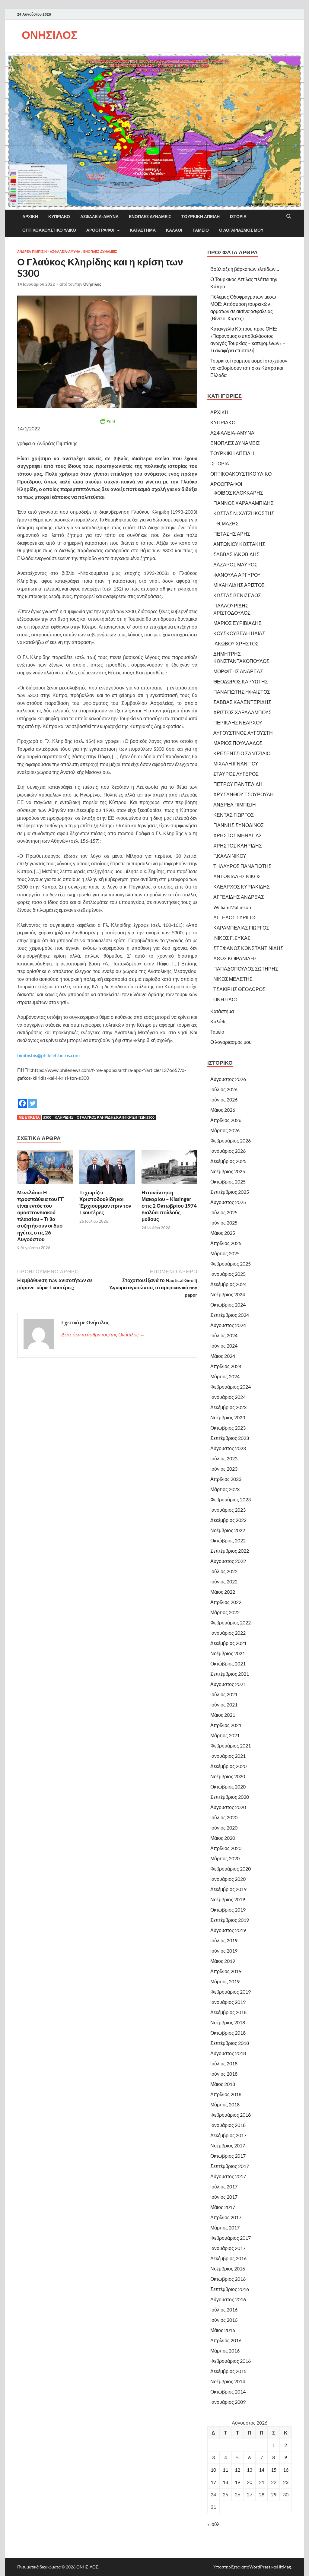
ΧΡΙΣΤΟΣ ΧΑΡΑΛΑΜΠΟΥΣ (242, 712)
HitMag (284, 2567)
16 (286, 2470)
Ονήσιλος (92, 284)
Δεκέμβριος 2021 (228, 1643)
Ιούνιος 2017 (224, 2197)
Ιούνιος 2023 (224, 1469)
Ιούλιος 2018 (224, 2063)
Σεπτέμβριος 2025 (230, 1192)
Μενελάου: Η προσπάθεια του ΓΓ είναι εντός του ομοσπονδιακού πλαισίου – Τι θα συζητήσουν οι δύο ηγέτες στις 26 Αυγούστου (41, 1216)
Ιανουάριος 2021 (228, 1756)
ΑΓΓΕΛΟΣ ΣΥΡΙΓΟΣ (235, 917)
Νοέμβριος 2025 (228, 1171)
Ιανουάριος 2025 (228, 1274)
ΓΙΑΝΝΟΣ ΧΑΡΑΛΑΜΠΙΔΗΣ (244, 503)
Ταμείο (201, 230)
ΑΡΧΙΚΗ (30, 217)
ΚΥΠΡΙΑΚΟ (59, 217)
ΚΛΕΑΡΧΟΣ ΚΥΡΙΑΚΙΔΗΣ (242, 887)
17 (213, 2482)
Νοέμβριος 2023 (228, 1417)
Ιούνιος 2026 (224, 1099)
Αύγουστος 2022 (228, 1561)
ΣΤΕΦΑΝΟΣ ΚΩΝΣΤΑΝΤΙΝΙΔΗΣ (248, 948)
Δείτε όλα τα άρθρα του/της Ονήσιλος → (103, 1334)
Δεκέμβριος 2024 (228, 1284)
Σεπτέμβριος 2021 (230, 1674)
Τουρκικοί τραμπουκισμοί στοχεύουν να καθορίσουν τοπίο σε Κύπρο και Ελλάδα (249, 368)
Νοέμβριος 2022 (228, 1530)
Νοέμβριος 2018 (228, 2022)
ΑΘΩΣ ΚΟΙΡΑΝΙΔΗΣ (235, 958)
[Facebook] (22, 1099)
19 (237, 2482)
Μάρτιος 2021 (225, 1735)
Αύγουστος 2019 (228, 1930)
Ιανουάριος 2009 (228, 2402)
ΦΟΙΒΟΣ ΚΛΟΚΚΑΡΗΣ (238, 493)
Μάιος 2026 (223, 1110)
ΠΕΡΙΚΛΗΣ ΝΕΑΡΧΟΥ (238, 722)
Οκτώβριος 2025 (228, 1182)
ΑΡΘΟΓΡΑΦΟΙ (100, 230)
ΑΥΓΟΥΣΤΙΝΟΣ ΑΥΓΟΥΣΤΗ (243, 733)
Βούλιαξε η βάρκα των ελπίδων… (245, 269)
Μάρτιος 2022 (225, 1612)
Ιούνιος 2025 (224, 1223)
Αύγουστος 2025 (228, 1202)
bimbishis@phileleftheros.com (48, 1055)
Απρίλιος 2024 (226, 1366)
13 (250, 2470)
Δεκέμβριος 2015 (228, 2371)
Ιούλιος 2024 (224, 1335)
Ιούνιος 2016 (224, 2320)
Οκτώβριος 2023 (228, 1428)
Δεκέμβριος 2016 (228, 2258)
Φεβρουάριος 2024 (231, 1387)
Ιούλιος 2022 (224, 1571)
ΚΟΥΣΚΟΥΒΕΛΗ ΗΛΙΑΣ (239, 633)
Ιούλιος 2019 (224, 1940)
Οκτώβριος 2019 (228, 1910)
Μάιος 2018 (223, 2084)
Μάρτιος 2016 (225, 2351)
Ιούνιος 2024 (224, 1346)
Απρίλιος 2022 (226, 1602)
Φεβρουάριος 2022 (231, 1622)
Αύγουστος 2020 (228, 1807)
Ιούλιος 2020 (224, 1817)
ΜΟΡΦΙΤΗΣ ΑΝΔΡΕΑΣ (238, 671)
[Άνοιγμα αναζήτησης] (289, 217)
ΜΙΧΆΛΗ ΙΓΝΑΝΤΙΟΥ (236, 764)
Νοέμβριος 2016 (228, 2269)
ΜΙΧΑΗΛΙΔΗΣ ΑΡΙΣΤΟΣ (239, 585)
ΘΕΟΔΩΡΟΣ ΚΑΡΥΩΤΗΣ (241, 681)
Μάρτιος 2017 (225, 2227)
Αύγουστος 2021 (228, 1684)
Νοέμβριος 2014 (228, 2381)
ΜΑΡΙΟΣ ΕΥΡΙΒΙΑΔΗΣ (237, 623)
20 (250, 2482)
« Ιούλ (213, 2524)
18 (225, 2482)
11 (225, 2470)
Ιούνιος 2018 (224, 2074)
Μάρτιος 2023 (225, 1489)
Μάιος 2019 (223, 1961)
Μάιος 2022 (223, 1592)
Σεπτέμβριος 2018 (230, 2043)
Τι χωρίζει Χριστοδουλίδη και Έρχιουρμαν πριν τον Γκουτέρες (105, 1202)
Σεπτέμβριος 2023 (230, 1438)
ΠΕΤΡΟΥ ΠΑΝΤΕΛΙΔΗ (238, 784)
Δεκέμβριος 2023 (228, 1407)
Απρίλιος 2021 (226, 1725)
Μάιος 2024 (223, 1356)
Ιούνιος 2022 (224, 1581)
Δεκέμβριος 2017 (228, 2135)
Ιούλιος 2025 (224, 1212)
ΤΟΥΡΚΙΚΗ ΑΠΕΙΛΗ (201, 217)
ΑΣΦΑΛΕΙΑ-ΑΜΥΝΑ (99, 217)
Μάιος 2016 (223, 2330)
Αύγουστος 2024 (228, 1325)
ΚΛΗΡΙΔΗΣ (64, 1117)
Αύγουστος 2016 (228, 2299)
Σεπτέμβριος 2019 (230, 1920)
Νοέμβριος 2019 (228, 1899)
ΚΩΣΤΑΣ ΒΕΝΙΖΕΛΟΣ (237, 595)
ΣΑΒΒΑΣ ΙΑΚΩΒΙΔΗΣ (236, 554)
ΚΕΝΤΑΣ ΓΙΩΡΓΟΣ (234, 815)
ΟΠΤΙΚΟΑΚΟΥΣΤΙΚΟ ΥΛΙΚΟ (49, 230)
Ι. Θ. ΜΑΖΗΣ (226, 523)
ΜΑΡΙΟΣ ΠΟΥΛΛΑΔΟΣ (238, 743)
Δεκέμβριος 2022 (228, 1520)
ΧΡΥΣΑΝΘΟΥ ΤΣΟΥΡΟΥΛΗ (244, 794)
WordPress (260, 2567)
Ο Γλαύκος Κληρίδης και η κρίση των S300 (116, 1117)
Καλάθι (174, 230)
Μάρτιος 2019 (225, 1981)
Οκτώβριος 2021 (228, 1663)
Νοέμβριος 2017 (228, 2145)
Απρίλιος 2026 (226, 1120)
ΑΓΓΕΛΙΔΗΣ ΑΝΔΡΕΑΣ (239, 897)
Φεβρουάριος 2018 (231, 2115)
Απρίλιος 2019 (226, 1971)
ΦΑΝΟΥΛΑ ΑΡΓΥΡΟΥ (237, 575)
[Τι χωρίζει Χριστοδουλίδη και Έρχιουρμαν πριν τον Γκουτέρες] (107, 1169)
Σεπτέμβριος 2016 (230, 2289)
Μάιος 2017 (223, 2207)
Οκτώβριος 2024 (228, 1305)
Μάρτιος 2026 (225, 1130)
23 (286, 2482)
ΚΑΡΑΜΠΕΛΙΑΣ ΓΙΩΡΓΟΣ (241, 928)
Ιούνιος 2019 (224, 1951)
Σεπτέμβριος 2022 (230, 1551)
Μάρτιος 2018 (225, 2104)
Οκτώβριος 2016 (228, 2279)
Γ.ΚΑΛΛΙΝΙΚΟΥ (230, 856)
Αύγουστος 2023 (228, 1448)
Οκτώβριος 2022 (228, 1540)
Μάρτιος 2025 (225, 1253)
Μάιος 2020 (223, 1838)
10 (213, 2470)
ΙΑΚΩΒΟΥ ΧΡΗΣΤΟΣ (236, 643)
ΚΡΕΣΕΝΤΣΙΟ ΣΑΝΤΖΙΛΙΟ (242, 753)
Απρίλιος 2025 (226, 1243)
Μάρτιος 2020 (225, 1858)
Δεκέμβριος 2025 (228, 1161)
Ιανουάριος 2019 (228, 2002)
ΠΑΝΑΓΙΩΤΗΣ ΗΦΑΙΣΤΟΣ (242, 692)
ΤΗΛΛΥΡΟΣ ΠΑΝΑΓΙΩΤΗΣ (242, 866)
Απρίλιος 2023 (226, 1479)
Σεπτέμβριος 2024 (230, 1315)
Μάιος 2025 (223, 1233)
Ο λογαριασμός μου (241, 230)
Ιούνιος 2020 (224, 1828)
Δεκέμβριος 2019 (228, 1889)
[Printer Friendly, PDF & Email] (107, 421)
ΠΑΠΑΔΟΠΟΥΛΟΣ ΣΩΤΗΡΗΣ (246, 969)
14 (262, 2470)
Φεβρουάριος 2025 (231, 1264)
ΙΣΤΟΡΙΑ (238, 217)
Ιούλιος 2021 (224, 1694)
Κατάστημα (143, 230)
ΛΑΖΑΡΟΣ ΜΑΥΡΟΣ (235, 564)
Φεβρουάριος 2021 (231, 1746)
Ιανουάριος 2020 (228, 1879)
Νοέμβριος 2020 (228, 1776)
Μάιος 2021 (223, 1715)
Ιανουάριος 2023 (228, 1510)
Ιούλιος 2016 (224, 2310)
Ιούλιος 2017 (224, 2186)
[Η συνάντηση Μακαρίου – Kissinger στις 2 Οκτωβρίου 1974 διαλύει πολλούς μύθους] (169, 1169)
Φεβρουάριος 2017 (231, 2238)
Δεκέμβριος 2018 (228, 2012)
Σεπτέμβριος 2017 (230, 2166)
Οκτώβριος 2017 (228, 2156)
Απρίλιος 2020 (226, 1848)
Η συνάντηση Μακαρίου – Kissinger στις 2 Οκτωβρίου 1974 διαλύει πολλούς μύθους (169, 1206)
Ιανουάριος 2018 (228, 2125)
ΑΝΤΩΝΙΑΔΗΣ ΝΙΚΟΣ (237, 876)
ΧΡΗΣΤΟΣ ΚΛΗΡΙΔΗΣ (238, 846)
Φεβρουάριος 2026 (231, 1141)
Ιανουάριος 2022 (228, 1633)
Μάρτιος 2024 (225, 1376)
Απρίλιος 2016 (226, 2340)
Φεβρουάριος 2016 (231, 2361)
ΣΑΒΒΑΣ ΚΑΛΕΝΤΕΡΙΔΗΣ (242, 702)
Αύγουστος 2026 (228, 1079)
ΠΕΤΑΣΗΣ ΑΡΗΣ (232, 534)
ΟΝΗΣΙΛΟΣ (50, 35)
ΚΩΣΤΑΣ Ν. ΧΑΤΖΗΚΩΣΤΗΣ (244, 513)
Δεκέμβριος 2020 (228, 1766)
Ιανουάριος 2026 (228, 1151)
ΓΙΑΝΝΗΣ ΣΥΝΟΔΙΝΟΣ (239, 825)
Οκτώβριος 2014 (228, 2392)
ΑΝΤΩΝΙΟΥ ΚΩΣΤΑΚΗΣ (239, 544)
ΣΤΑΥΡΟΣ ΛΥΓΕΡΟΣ (236, 774)
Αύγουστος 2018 (228, 2053)
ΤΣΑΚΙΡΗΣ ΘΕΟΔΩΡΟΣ (239, 989)
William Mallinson (232, 907)
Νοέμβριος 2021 (228, 1653)
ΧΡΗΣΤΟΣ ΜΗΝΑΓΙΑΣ (238, 835)
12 (237, 2470)
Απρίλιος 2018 (226, 2094)
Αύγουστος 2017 (228, 2176)
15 (274, 2470)
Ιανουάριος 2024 (228, 1397)
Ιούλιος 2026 (224, 1089)
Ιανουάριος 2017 (228, 2248)
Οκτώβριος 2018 (228, 2033)
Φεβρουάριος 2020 (231, 1869)
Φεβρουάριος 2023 (231, 1499)
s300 (47, 1117)
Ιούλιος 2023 (224, 1458)
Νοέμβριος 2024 (228, 1294)
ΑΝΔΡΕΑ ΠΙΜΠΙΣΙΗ (32, 252)
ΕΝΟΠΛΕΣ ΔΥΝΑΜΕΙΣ (150, 217)
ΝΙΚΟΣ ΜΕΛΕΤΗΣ (233, 979)
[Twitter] (33, 1099)
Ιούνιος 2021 (224, 1705)
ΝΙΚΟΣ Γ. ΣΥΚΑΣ (232, 938)
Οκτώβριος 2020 (228, 1787)
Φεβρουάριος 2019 (231, 1992)
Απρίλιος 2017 (226, 2217)
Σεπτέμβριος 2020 (230, 1797)
